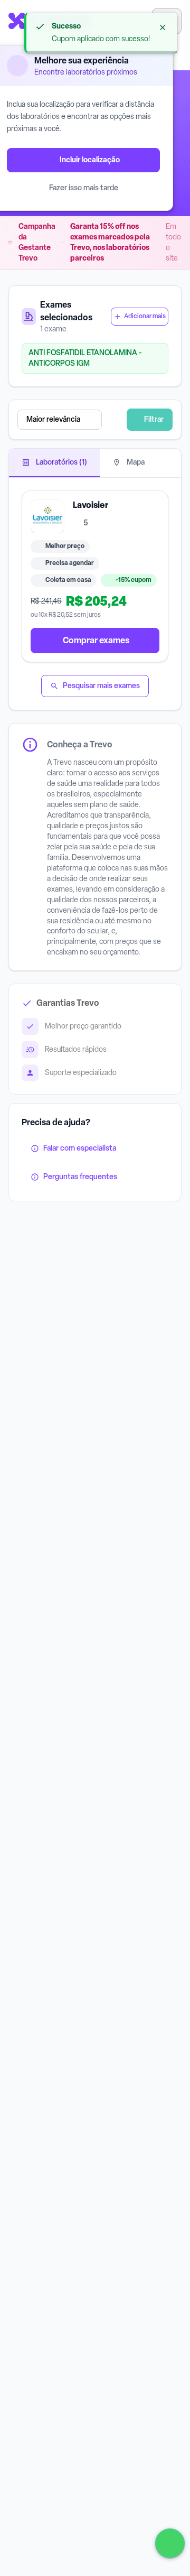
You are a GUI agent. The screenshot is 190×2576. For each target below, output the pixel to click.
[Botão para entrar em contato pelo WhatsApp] (170, 2543)
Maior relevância (53, 419)
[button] (72, 420)
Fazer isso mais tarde (84, 188)
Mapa (135, 462)
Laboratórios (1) (61, 462)
